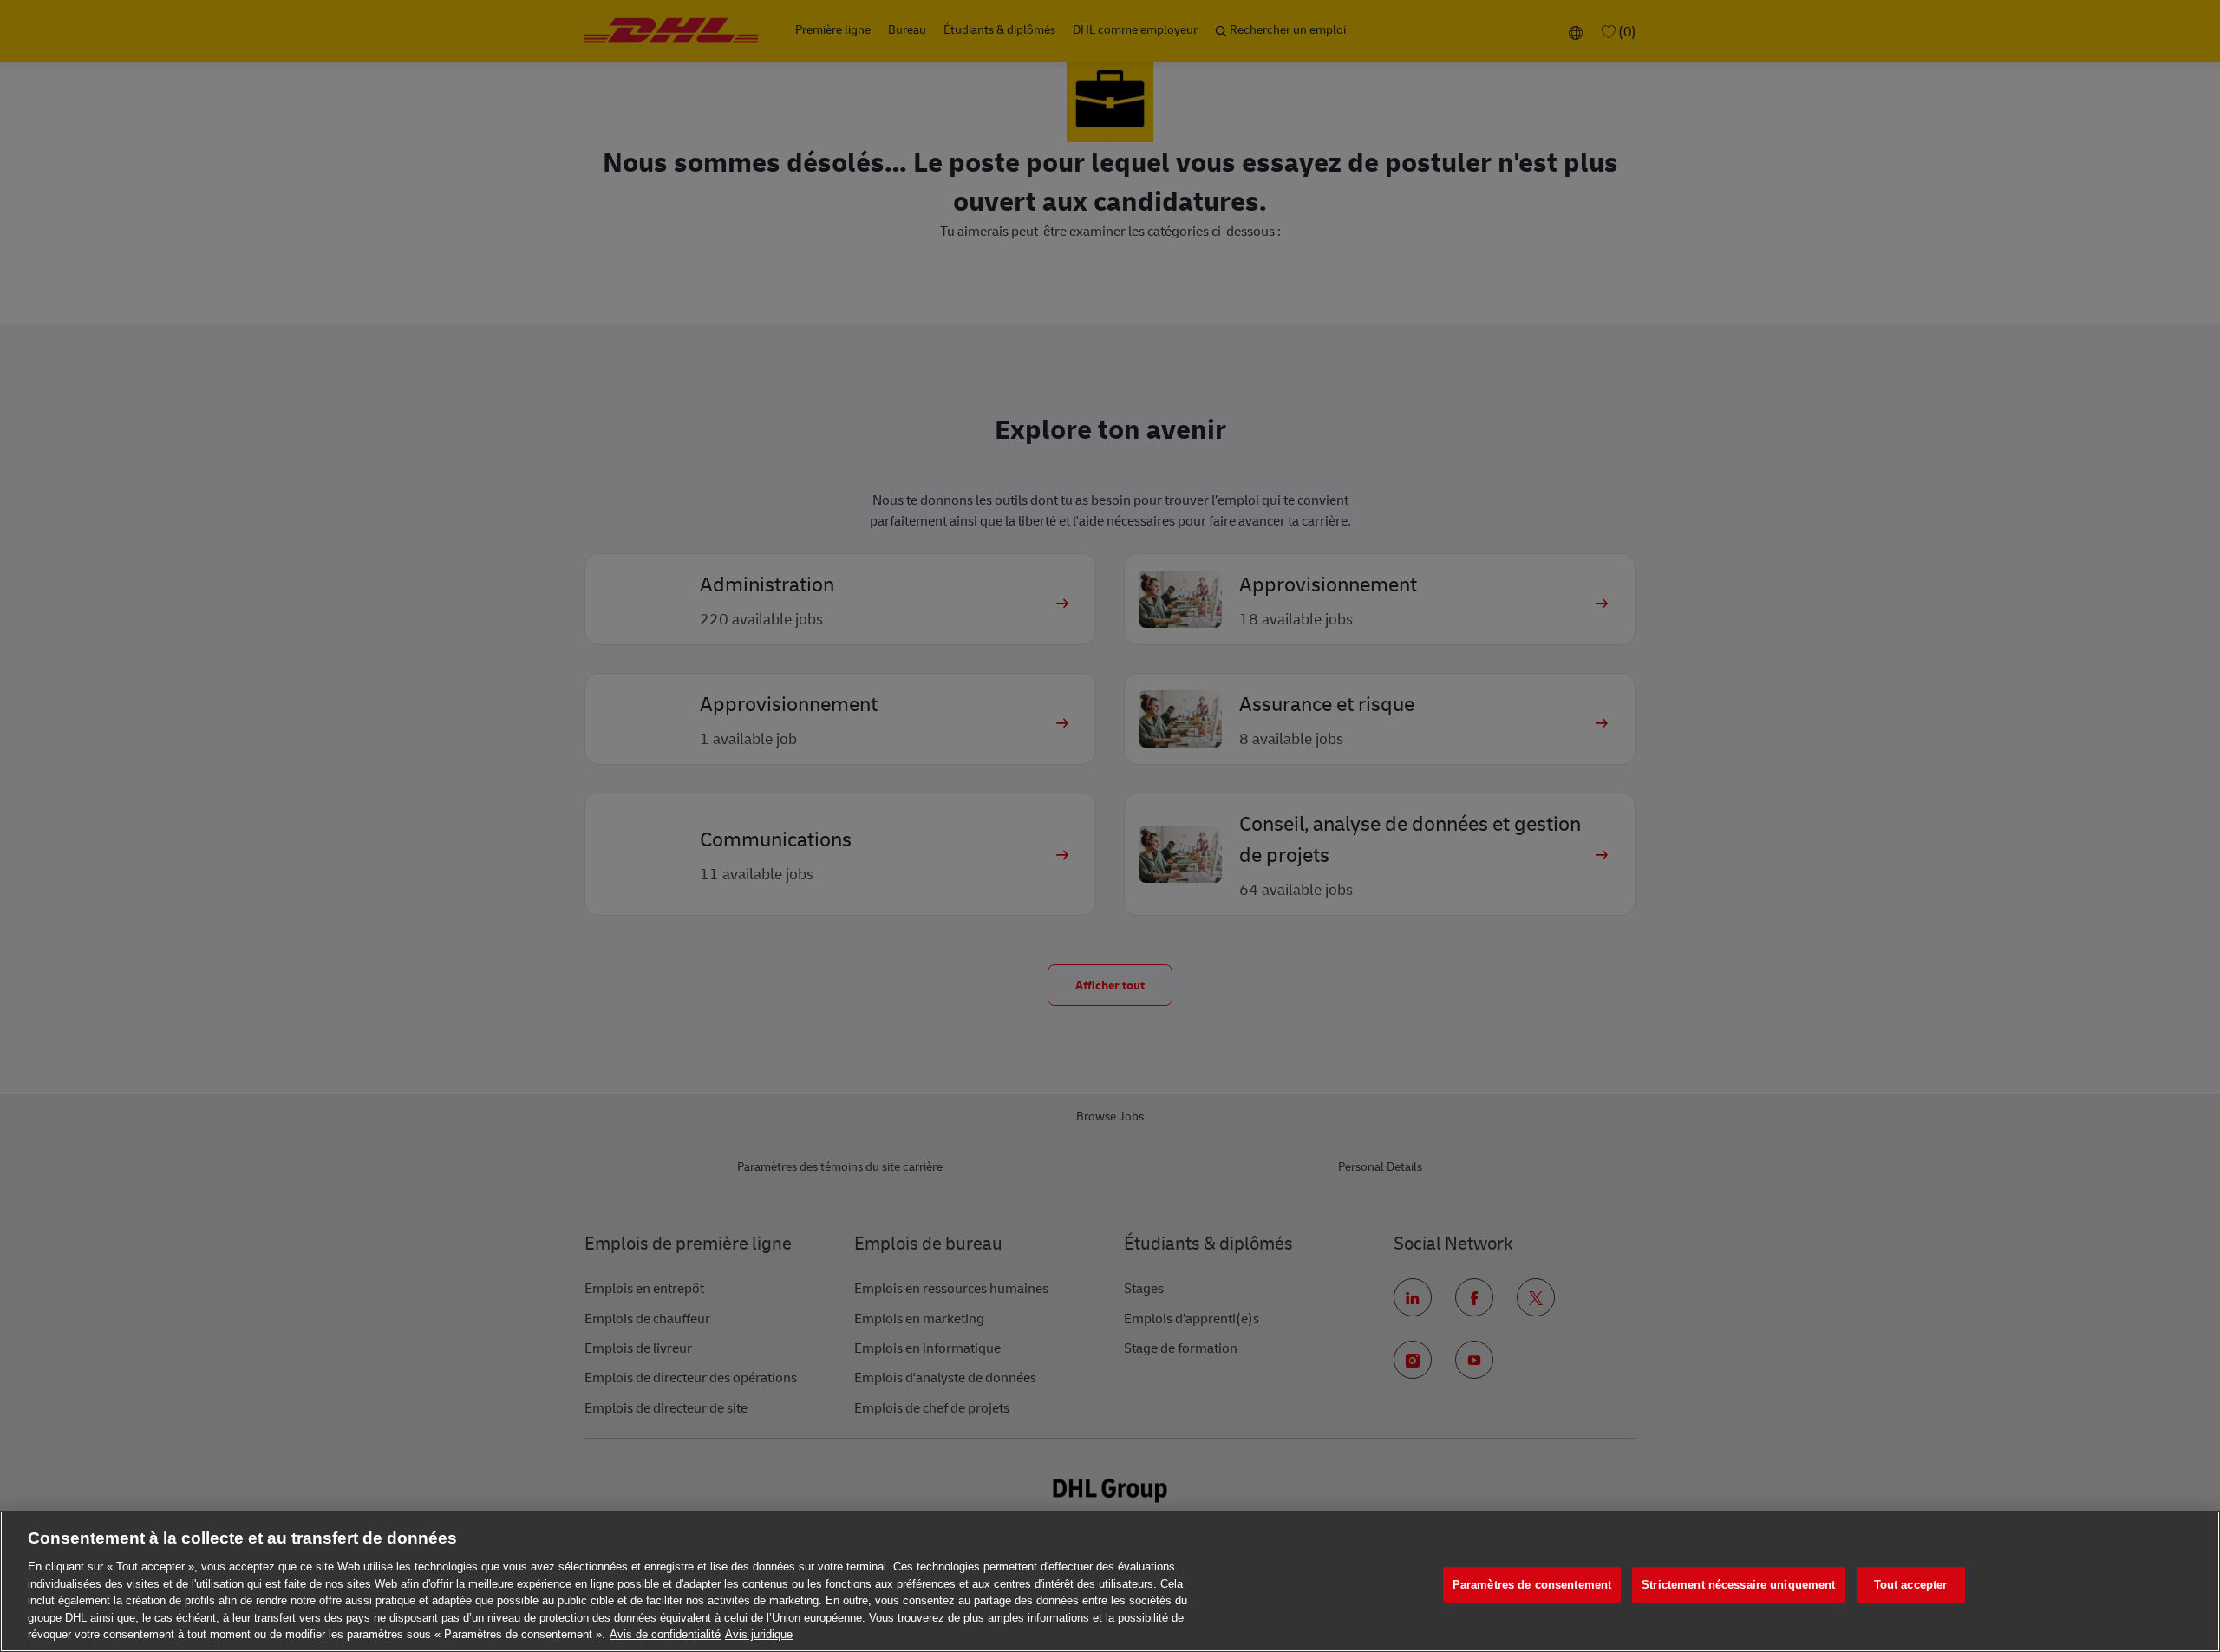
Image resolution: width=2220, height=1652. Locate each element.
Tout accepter (1911, 1585)
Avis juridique (759, 1634)
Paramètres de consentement (1532, 1585)
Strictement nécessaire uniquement (1738, 1585)
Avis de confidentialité (665, 1634)
